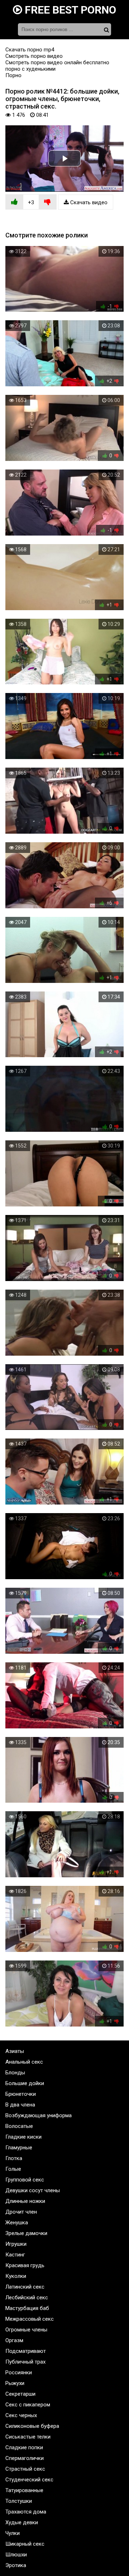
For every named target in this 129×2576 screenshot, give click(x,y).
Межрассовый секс (30, 2319)
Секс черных (21, 2415)
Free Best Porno (69, 10)
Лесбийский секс (27, 2298)
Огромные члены (26, 2330)
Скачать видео (88, 202)
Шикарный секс (25, 2544)
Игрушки (16, 2244)
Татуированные (24, 2490)
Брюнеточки (21, 2094)
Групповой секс (25, 2180)
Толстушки (19, 2501)
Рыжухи (15, 2383)
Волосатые (19, 2126)
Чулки (13, 2533)
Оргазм (14, 2340)
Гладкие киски (23, 2137)
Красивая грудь (25, 2265)
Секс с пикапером (28, 2405)
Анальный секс (24, 2062)
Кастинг (15, 2255)
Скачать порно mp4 (30, 50)
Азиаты (15, 2051)
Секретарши (20, 2394)
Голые (13, 2169)
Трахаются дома (26, 2512)
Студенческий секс (29, 2480)
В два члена (20, 2105)
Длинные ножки (25, 2201)
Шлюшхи (16, 2555)
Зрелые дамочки (26, 2233)
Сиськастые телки (28, 2437)
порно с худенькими (30, 69)
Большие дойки (25, 2083)
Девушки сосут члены (33, 2190)
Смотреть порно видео (34, 56)
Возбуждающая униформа (39, 2115)
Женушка (17, 2223)
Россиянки (19, 2372)
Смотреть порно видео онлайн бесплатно (57, 62)
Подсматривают (26, 2351)
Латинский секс (25, 2287)
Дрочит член (21, 2212)
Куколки (16, 2276)
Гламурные (19, 2148)
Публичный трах (25, 2362)
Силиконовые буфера (32, 2426)
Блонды (15, 2073)
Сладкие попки (24, 2447)
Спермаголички (25, 2458)
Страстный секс (25, 2469)
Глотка (14, 2158)
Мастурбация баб (27, 2308)
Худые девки (22, 2522)
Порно (13, 75)
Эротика (16, 2565)
